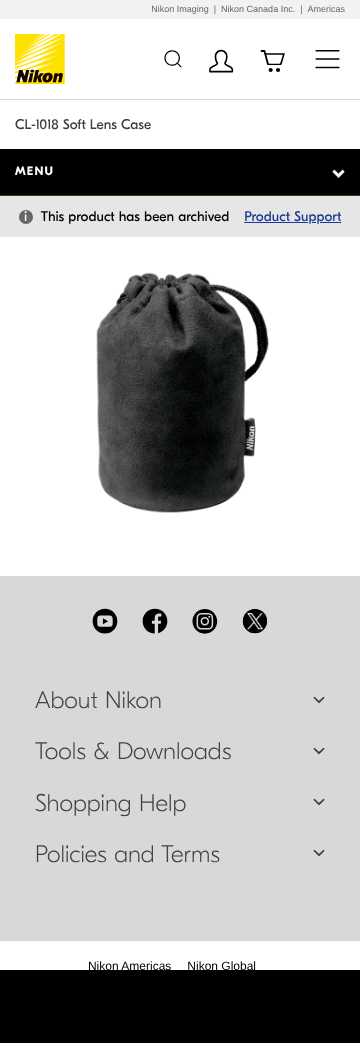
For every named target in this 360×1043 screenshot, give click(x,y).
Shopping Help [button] (110, 804)
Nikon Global (221, 966)
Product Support (292, 216)
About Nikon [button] (98, 701)
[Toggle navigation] (327, 58)
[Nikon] (43, 59)
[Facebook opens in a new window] (155, 621)
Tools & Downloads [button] (133, 752)
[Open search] (172, 58)
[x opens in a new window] (255, 621)
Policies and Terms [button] (127, 855)
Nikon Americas (129, 966)
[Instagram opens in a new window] (205, 621)
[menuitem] (129, 966)
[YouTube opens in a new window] (105, 621)
